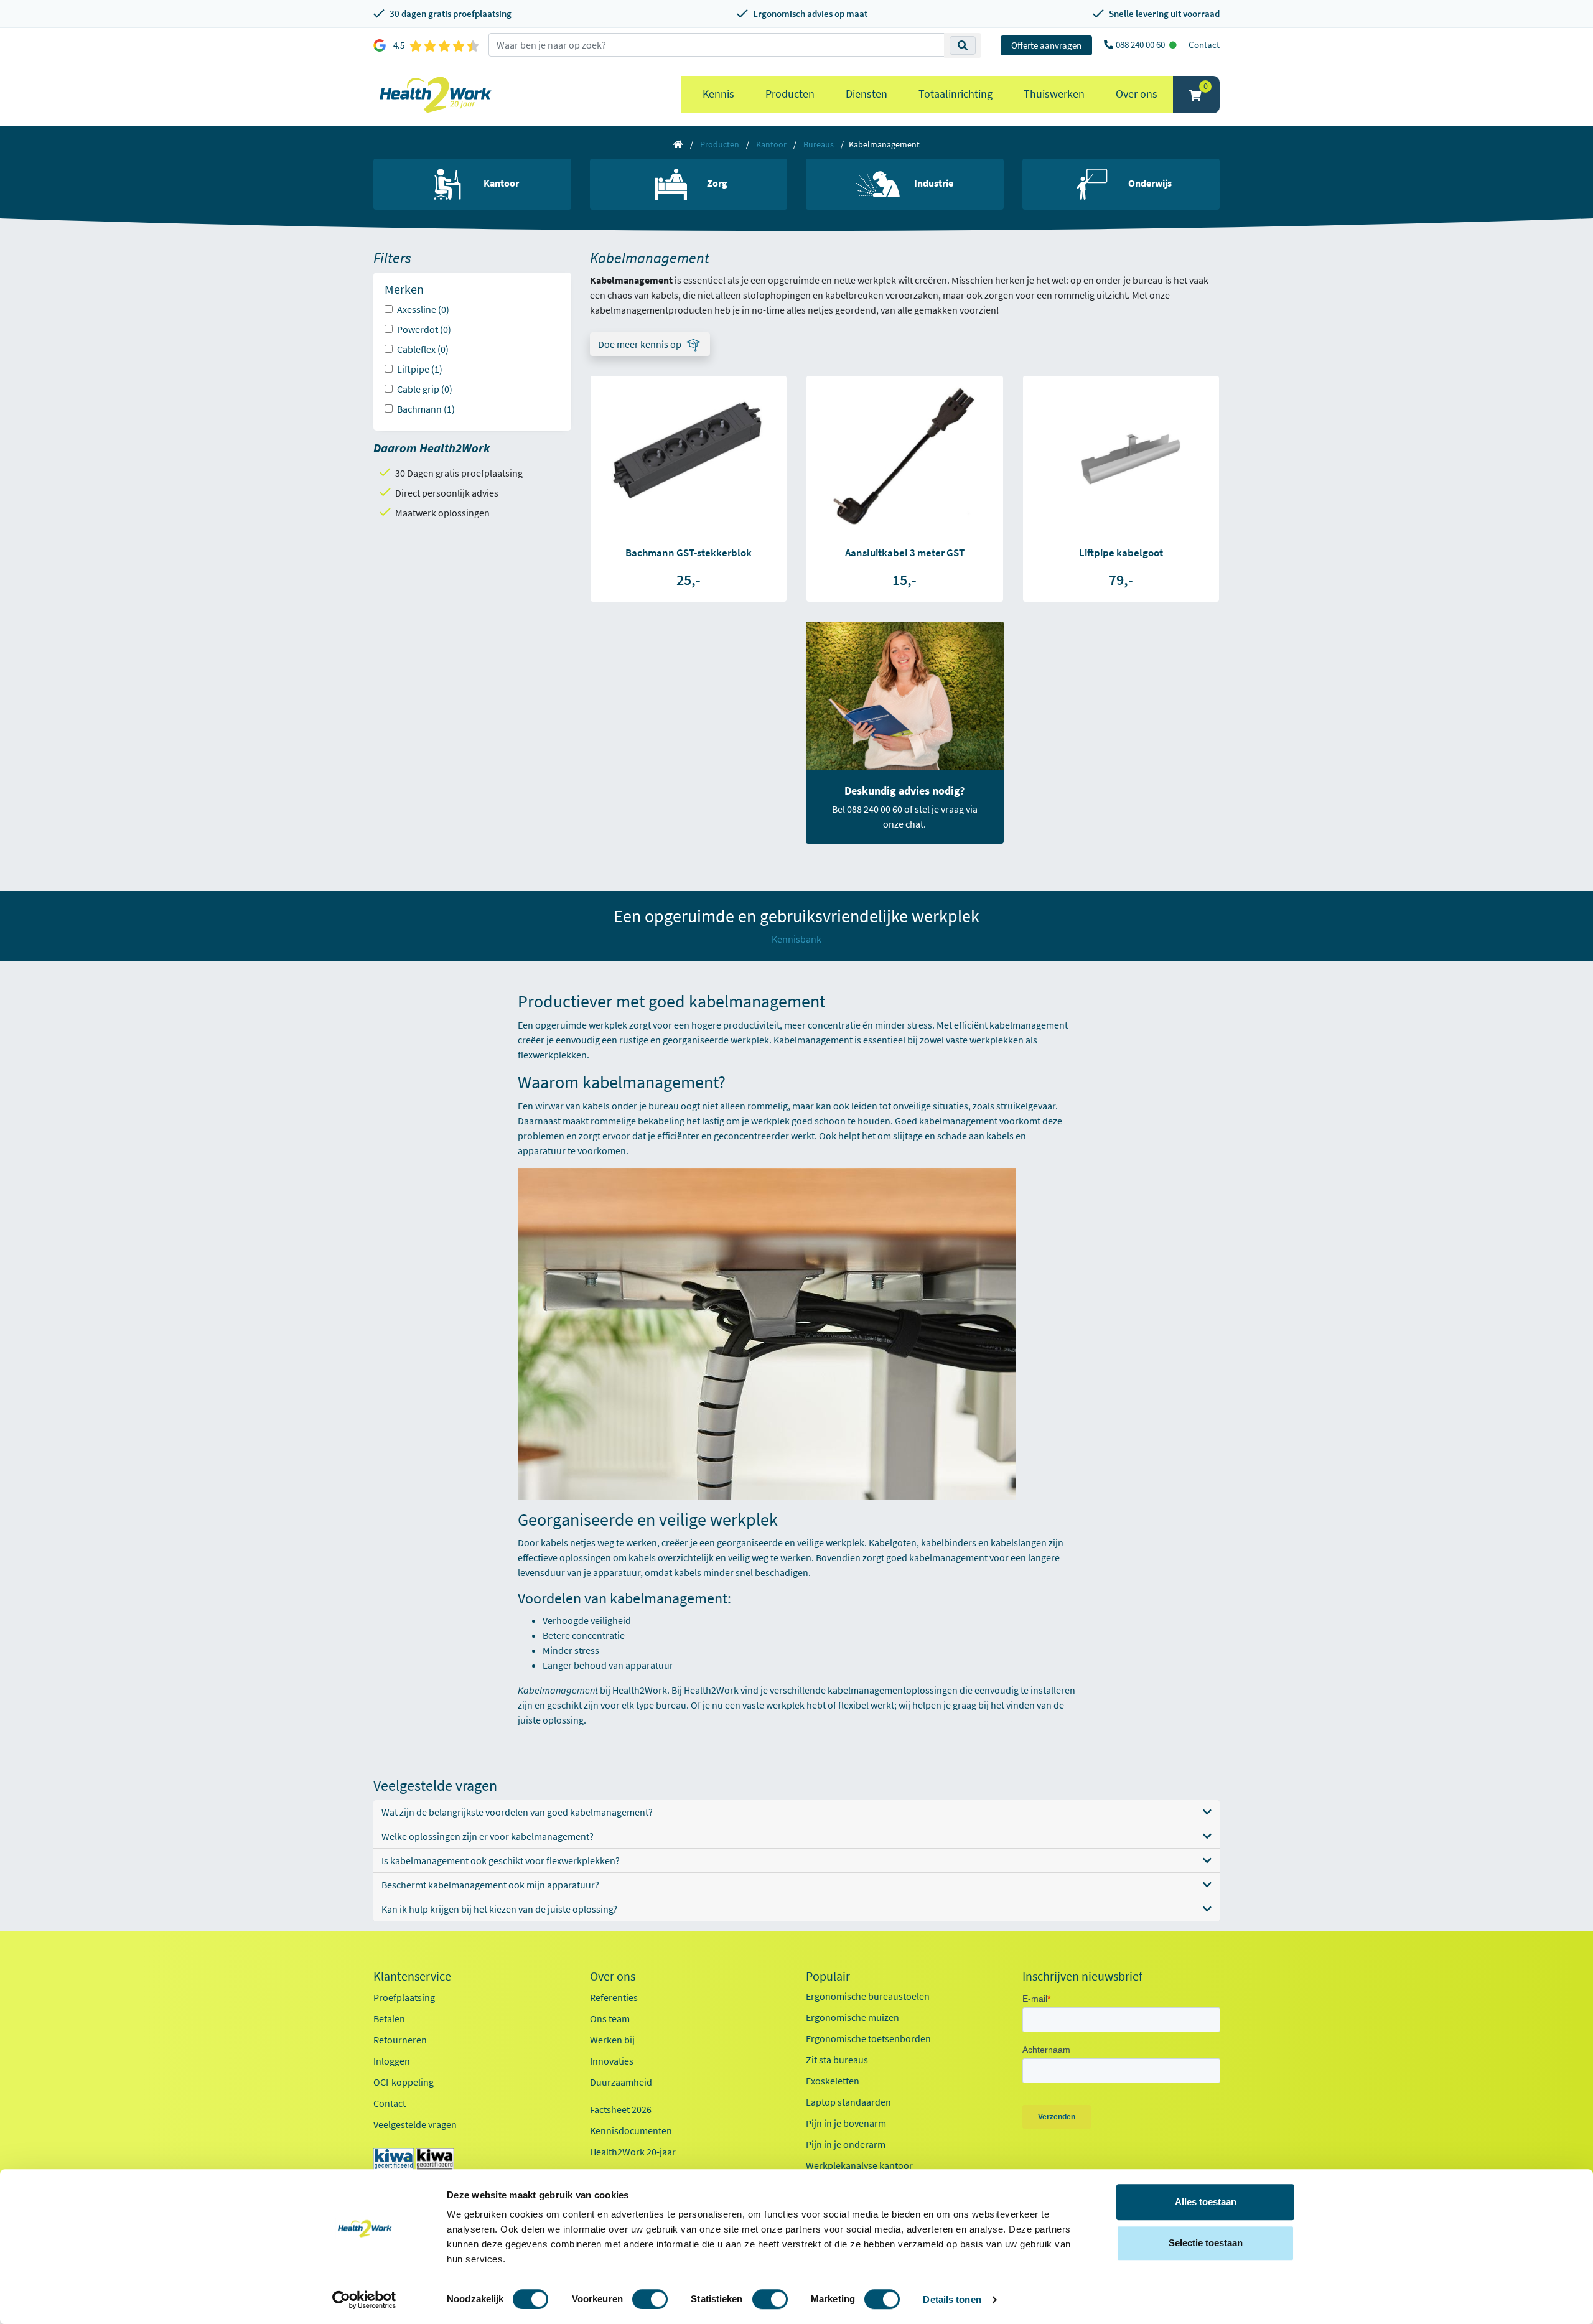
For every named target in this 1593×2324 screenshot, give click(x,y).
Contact (1204, 44)
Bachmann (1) (426, 409)
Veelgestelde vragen (415, 2124)
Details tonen (952, 2299)
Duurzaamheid (621, 2082)
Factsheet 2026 (621, 2109)
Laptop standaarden (848, 2102)
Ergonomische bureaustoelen (868, 1996)
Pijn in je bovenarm (846, 2123)
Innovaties (612, 2061)
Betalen (389, 2018)
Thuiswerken (1054, 94)
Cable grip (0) (425, 389)
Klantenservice (412, 1976)
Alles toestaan (1206, 2202)
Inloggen (392, 2061)
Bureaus (819, 144)
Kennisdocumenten (631, 2130)
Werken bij (612, 2040)
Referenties (614, 1997)
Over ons (1137, 94)
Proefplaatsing (404, 1997)
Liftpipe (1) (420, 369)
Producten (790, 94)
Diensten (867, 94)
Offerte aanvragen (1046, 45)
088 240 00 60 (1141, 44)
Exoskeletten (833, 2081)
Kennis (718, 94)
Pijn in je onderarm (846, 2144)
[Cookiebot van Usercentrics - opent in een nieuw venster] (364, 2300)
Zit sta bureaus (837, 2060)
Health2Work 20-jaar (633, 2152)
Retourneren (400, 2040)
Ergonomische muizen (853, 2017)
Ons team (610, 2018)
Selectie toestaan (1206, 2243)
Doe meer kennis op (640, 344)
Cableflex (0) (423, 349)
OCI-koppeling (404, 2082)
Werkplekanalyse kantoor (859, 2165)
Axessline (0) (423, 309)
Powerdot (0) (424, 329)
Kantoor (771, 144)
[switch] (650, 2299)
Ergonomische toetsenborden (868, 2038)
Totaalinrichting (955, 94)
